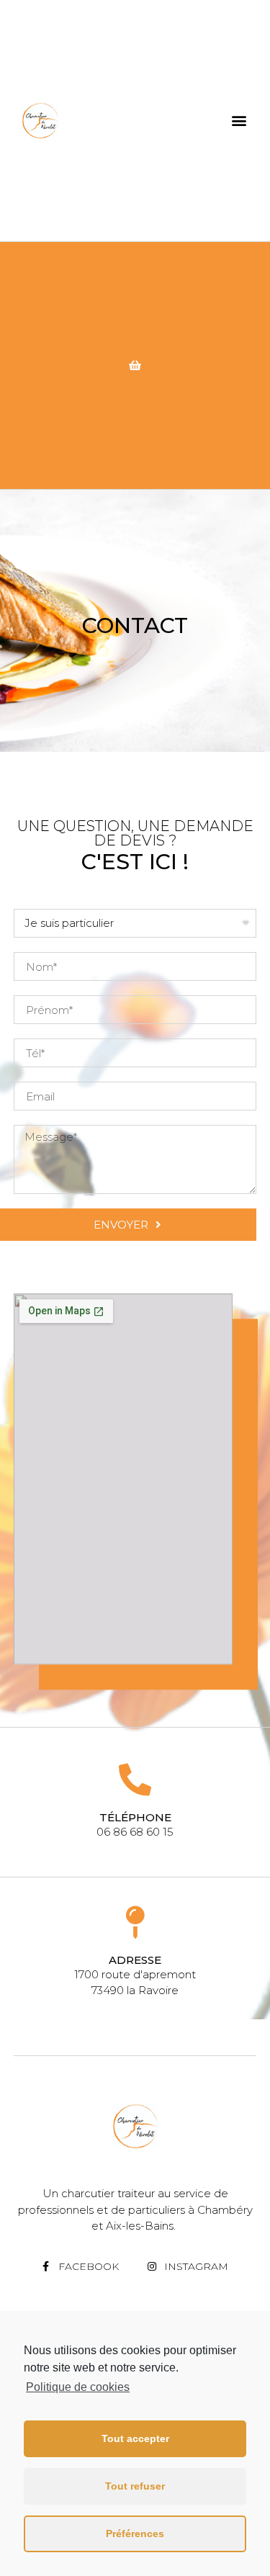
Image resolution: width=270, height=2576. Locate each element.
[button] (239, 121)
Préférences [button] (135, 2534)
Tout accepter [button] (135, 2438)
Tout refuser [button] (135, 2486)
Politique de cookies (78, 2387)
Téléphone (135, 1817)
